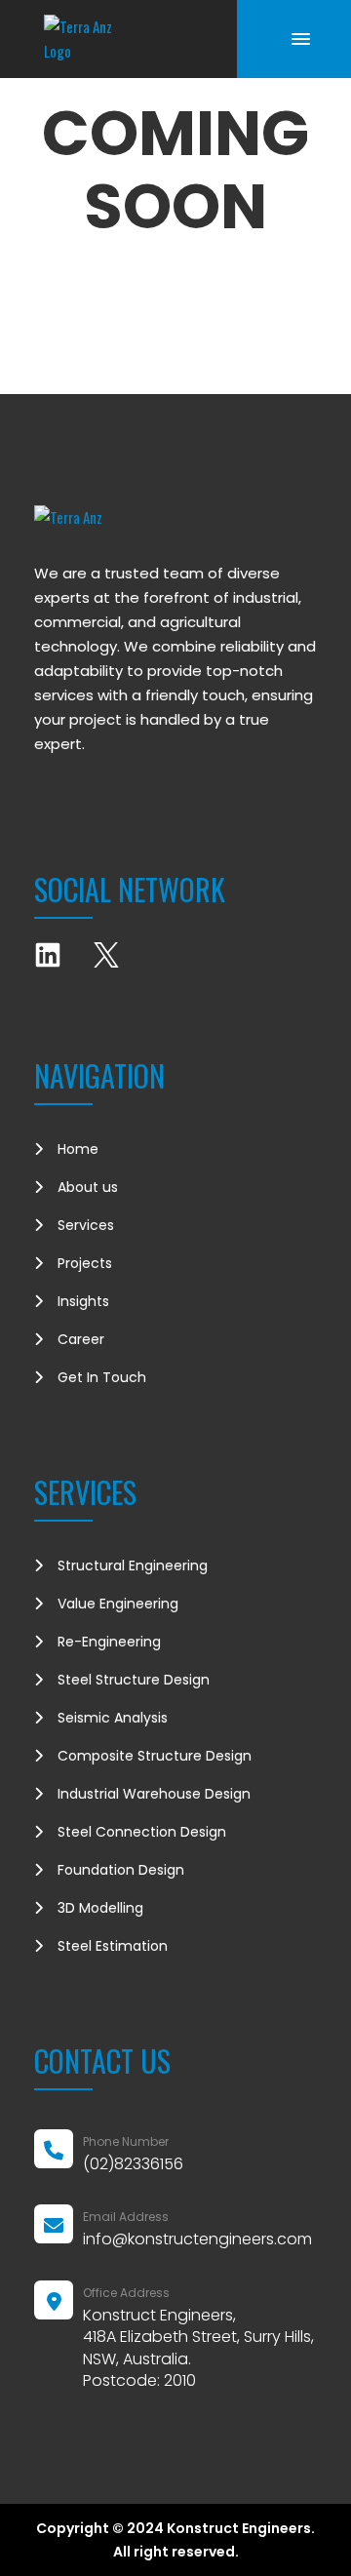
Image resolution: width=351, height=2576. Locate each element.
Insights (83, 1301)
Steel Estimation (113, 1946)
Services (86, 1225)
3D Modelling (100, 1908)
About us (88, 1187)
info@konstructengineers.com (197, 2239)
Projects (85, 1263)
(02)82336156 (133, 2164)
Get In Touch (102, 1377)
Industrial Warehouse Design (154, 1794)
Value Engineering (118, 1604)
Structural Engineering (133, 1565)
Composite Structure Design (155, 1756)
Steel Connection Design (142, 1832)
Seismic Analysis (113, 1718)
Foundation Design (121, 1870)
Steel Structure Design (134, 1680)
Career (81, 1339)
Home (78, 1149)
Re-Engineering (109, 1642)
